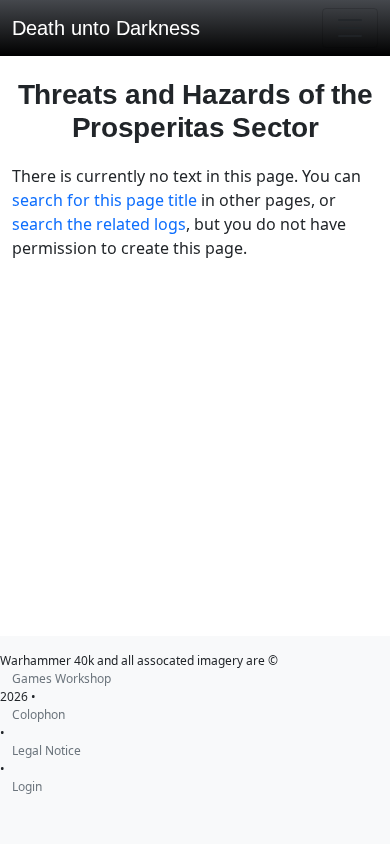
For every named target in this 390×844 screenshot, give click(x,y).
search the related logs (99, 224)
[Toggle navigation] (350, 28)
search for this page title (104, 200)
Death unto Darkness (106, 28)
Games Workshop (61, 678)
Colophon (38, 714)
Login (27, 786)
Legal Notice (46, 750)
